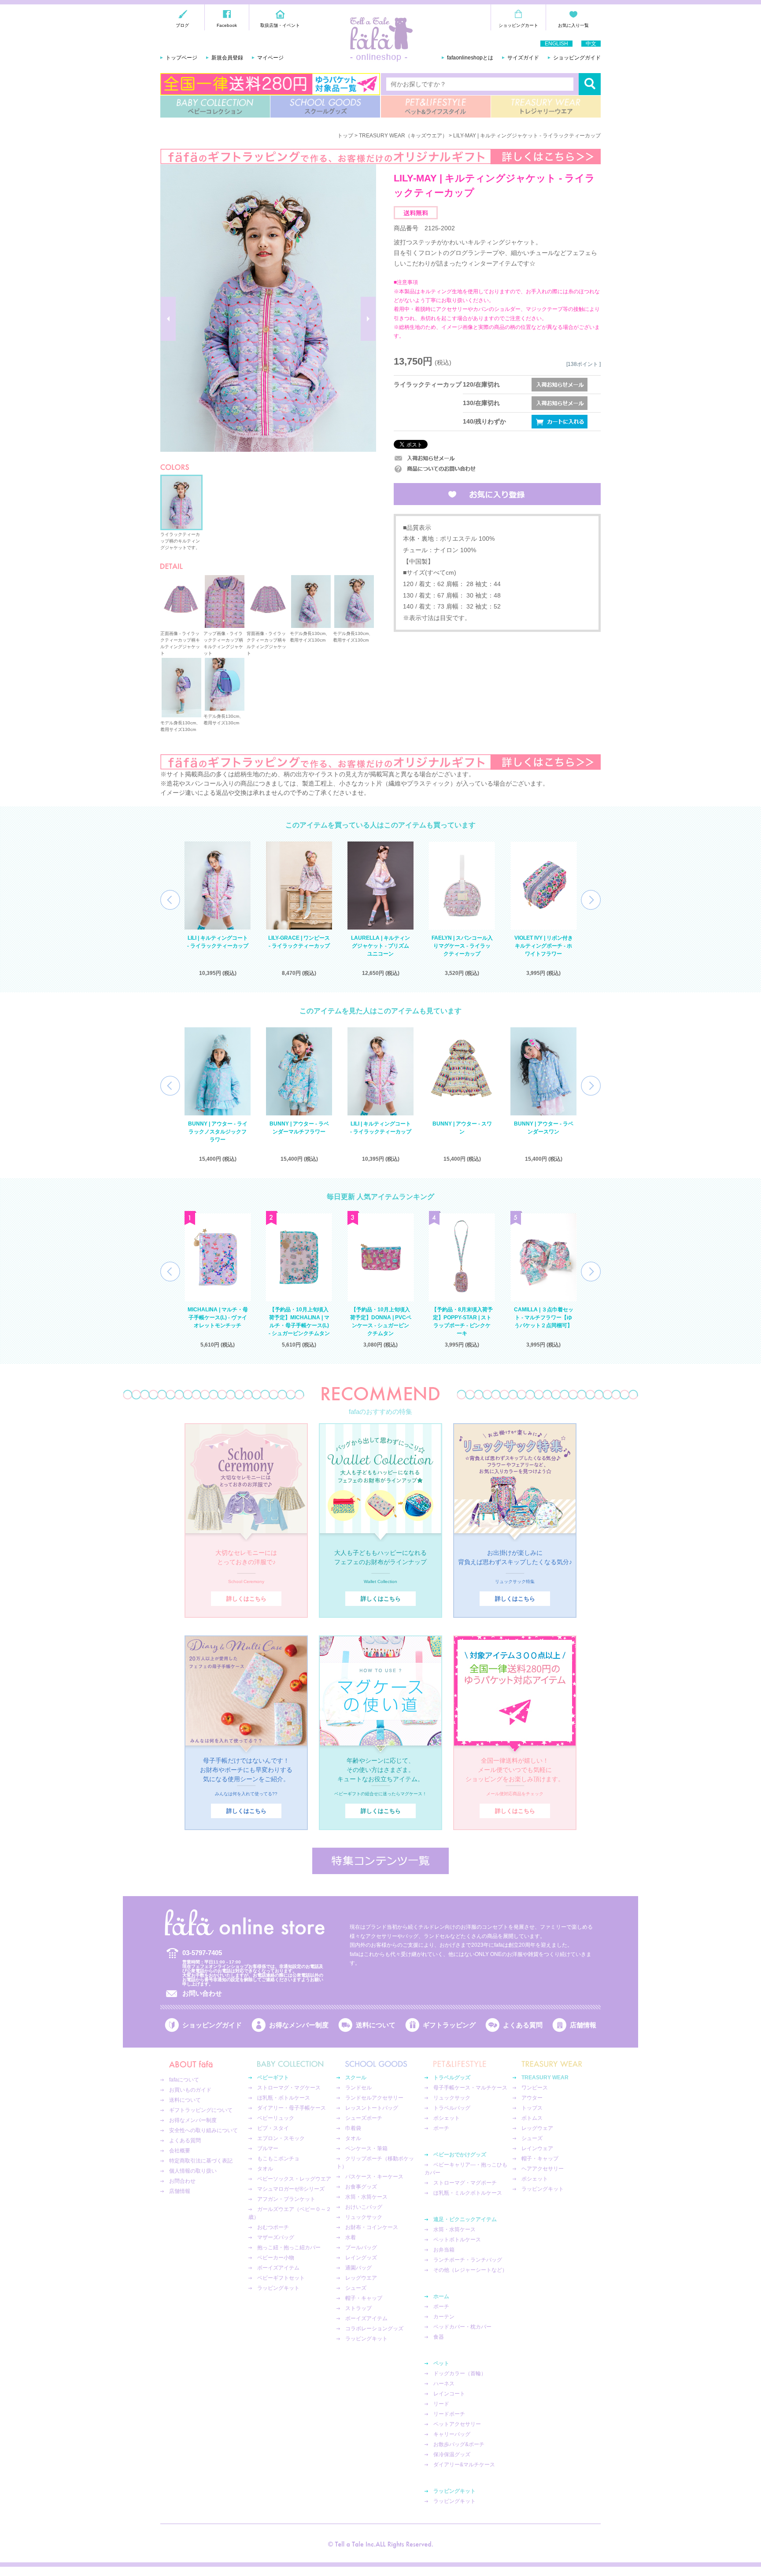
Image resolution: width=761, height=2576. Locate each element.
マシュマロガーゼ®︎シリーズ (291, 2189)
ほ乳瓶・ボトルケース (284, 2098)
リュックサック (364, 2217)
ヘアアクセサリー (543, 2169)
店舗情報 (583, 2025)
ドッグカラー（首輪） (460, 2373)
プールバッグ (361, 2248)
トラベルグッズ (452, 2078)
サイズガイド (523, 58)
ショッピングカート (518, 25)
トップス (532, 2108)
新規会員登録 (227, 58)
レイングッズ (361, 2258)
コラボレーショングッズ (374, 2329)
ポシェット (447, 2118)
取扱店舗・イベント (280, 25)
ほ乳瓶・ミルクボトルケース (468, 2193)
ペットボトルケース (457, 2240)
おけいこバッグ (364, 2207)
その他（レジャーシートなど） (470, 2270)
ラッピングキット (278, 2288)
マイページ (270, 58)
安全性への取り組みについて (203, 2130)
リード (441, 2404)
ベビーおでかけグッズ (460, 2155)
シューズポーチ (364, 2118)
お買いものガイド (190, 2090)
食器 (439, 2337)
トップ (345, 136)
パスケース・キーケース (374, 2177)
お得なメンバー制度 (299, 2025)
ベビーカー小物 (276, 2258)
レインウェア (537, 2148)
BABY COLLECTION (215, 107)
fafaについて (184, 2080)
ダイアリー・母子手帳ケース (292, 2108)
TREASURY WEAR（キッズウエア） (403, 136)
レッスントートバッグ (372, 2108)
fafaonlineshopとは (470, 58)
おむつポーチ (273, 2227)
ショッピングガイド (577, 58)
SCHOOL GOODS (325, 107)
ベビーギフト (273, 2078)
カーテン (444, 2317)
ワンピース (535, 2088)
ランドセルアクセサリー (374, 2098)
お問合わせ (182, 2181)
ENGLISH (556, 44)
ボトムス (532, 2118)
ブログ (182, 25)
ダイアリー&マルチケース (464, 2465)
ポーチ (441, 2128)
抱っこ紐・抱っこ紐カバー (289, 2248)
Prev (170, 900)
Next (591, 900)
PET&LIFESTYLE (436, 107)
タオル (265, 2169)
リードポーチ (449, 2414)
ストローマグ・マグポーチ (465, 2183)
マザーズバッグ (276, 2237)
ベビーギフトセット (281, 2278)
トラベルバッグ (452, 2108)
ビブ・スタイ (273, 2128)
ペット (441, 2363)
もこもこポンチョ (278, 2159)
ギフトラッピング (449, 2025)
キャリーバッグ (452, 2434)
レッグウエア (361, 2278)
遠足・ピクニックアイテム (465, 2219)
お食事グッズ (361, 2187)
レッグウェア (537, 2128)
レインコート (449, 2394)
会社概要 (180, 2151)
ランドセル (358, 2088)
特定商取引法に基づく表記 (201, 2161)
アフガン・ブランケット (286, 2199)
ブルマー (268, 2148)
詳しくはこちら (246, 1599)
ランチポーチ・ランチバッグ (468, 2260)
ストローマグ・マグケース (289, 2088)
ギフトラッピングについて (201, 2110)
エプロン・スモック (281, 2138)
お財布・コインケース (372, 2227)
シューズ (356, 2288)
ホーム (441, 2296)
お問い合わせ (202, 1993)
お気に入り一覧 (573, 25)
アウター (532, 2098)
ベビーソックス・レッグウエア (294, 2179)
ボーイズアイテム (278, 2268)
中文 (591, 44)
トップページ (181, 58)
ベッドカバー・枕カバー (462, 2327)
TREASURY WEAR (546, 107)
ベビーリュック (276, 2118)
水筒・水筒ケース (366, 2197)
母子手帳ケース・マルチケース (470, 2088)
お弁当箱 (444, 2250)
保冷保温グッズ (452, 2454)
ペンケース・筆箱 (366, 2148)
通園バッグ (358, 2268)
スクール (356, 2078)
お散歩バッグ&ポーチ (459, 2444)
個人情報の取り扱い (193, 2171)
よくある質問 (523, 2025)
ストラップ (358, 2308)
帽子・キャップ (364, 2298)
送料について (376, 2025)
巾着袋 (353, 2128)
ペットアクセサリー (457, 2424)
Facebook (227, 25)
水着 (351, 2237)
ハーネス (444, 2384)
